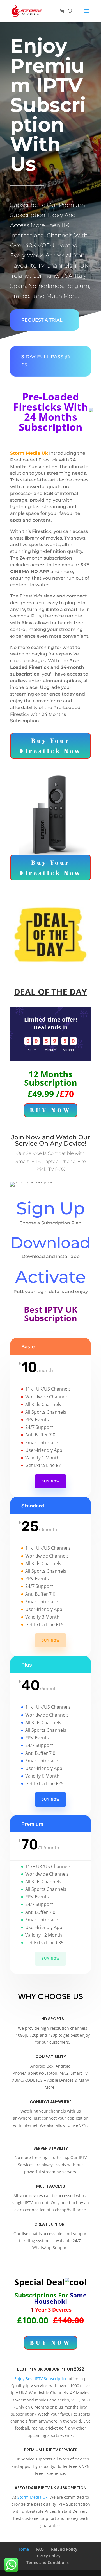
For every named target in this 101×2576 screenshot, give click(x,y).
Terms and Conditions (48, 2562)
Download (50, 1243)
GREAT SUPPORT (51, 2224)
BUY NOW (51, 1110)
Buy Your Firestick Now (51, 746)
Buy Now (50, 1481)
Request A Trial (42, 320)
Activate (50, 1277)
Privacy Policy (47, 2556)
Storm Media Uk (32, 2497)
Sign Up (51, 1208)
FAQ (40, 2549)
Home (23, 2549)
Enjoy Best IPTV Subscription (41, 2379)
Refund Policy (64, 2549)
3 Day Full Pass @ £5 (46, 361)
